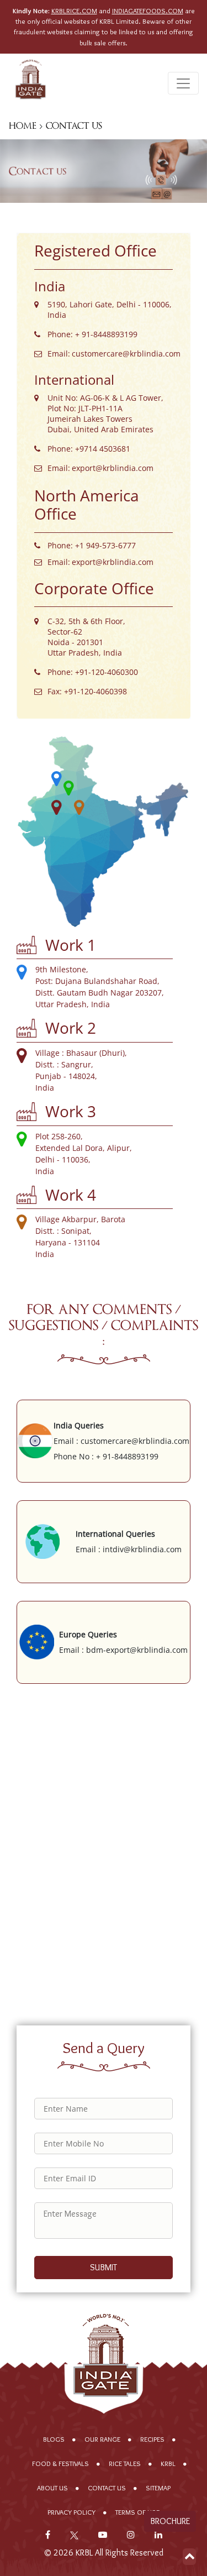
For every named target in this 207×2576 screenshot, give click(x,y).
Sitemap (158, 2488)
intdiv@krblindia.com (142, 1549)
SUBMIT (104, 2267)
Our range (102, 2439)
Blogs (54, 2439)
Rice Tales (125, 2464)
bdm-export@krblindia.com (137, 1650)
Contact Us (107, 2488)
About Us (52, 2488)
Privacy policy (71, 2512)
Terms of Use (137, 2512)
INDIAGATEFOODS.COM (148, 11)
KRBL (168, 2464)
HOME (23, 126)
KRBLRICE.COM (74, 11)
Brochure (170, 2521)
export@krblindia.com (113, 468)
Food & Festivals (60, 2464)
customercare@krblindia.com (126, 354)
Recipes (152, 2439)
